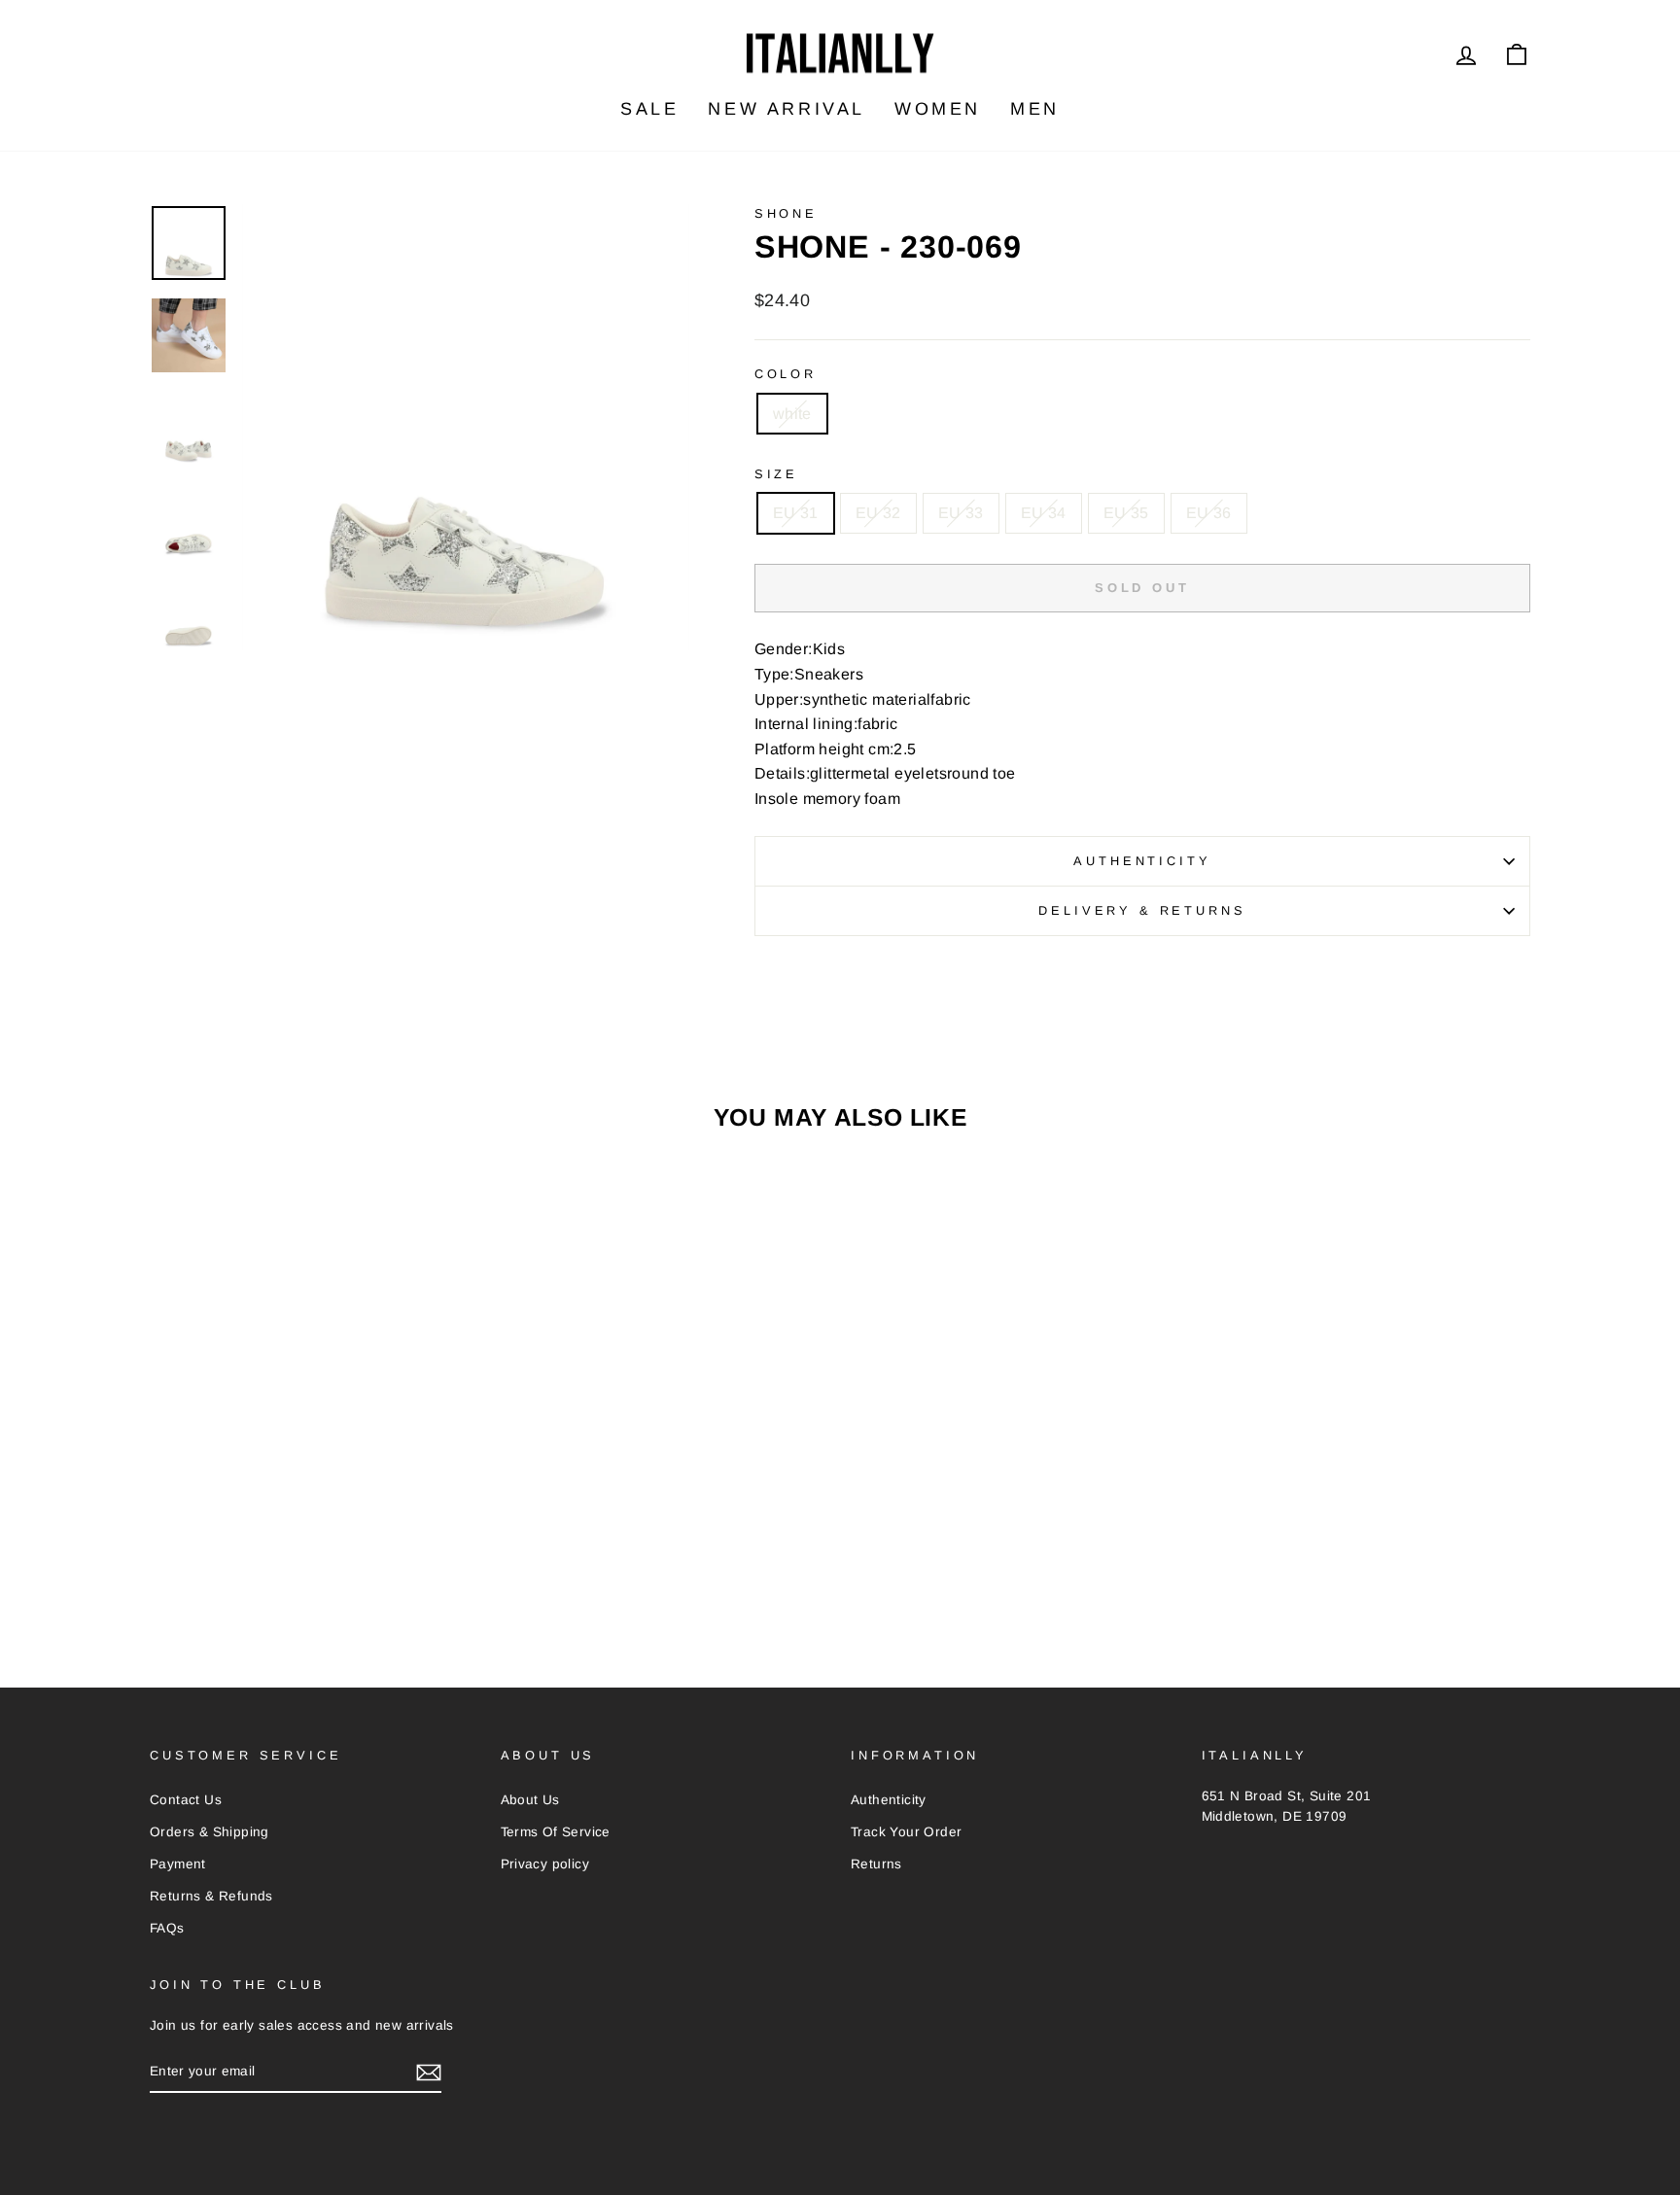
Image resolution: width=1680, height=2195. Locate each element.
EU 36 (1209, 513)
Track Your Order (906, 1832)
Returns (876, 1864)
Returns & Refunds (211, 1896)
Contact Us (186, 1800)
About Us (530, 1800)
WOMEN (938, 109)
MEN (1035, 109)
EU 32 (878, 513)
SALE (649, 109)
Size (776, 474)
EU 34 (1044, 513)
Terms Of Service (556, 1832)
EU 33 (961, 513)
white (792, 414)
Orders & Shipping (210, 1832)
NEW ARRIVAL (787, 109)
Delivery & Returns (1142, 910)
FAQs (167, 1928)
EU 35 (1126, 513)
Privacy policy (545, 1864)
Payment (178, 1864)
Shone (786, 213)
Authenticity (1142, 861)
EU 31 (796, 513)
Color (786, 374)
